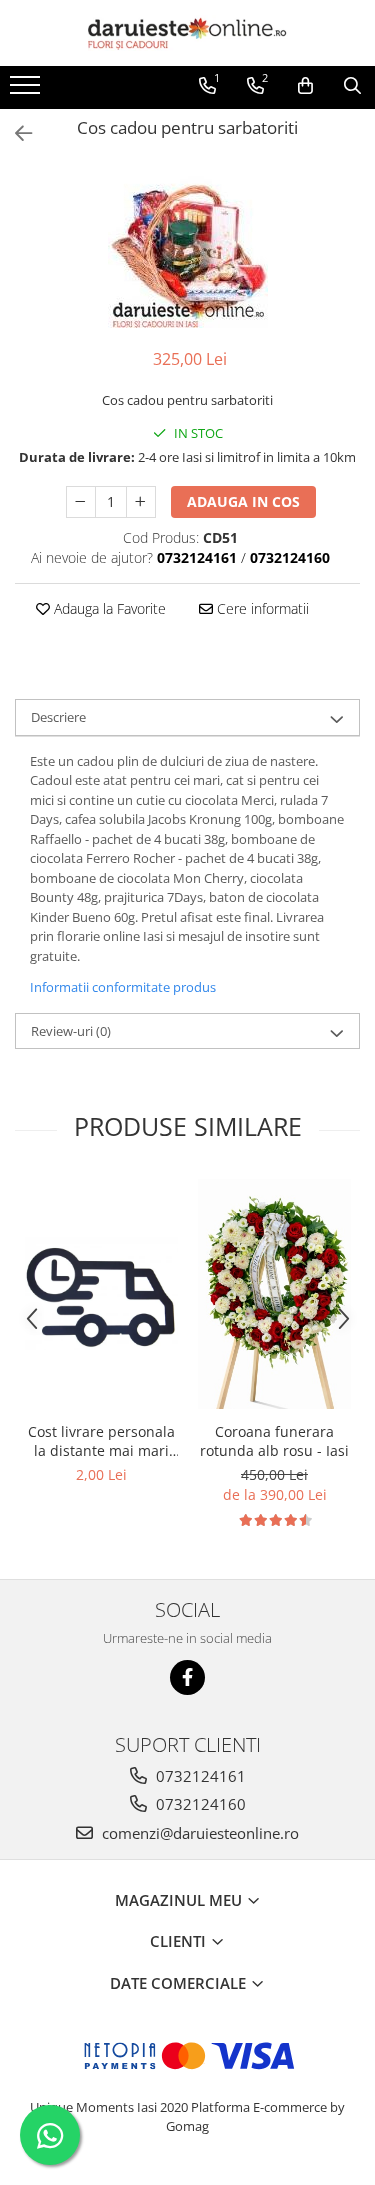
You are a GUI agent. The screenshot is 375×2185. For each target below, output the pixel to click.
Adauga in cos (243, 501)
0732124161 (199, 1776)
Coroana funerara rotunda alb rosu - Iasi (274, 1441)
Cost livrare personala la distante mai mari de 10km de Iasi (101, 1441)
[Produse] (27, 91)
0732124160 (199, 1804)
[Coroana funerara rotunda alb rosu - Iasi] (274, 1294)
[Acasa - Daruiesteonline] (188, 33)
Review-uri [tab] (71, 1031)
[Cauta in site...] (352, 86)
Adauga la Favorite (108, 608)
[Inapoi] (15, 133)
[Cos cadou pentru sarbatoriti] (187, 248)
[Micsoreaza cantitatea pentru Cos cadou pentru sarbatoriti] (81, 502)
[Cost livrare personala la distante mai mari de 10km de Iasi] (101, 1293)
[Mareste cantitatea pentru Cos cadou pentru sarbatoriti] (141, 502)
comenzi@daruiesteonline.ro (198, 1833)
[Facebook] (187, 1677)
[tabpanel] (187, 248)
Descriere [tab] (58, 717)
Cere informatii (261, 608)
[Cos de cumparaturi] (305, 86)
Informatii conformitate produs (123, 987)
